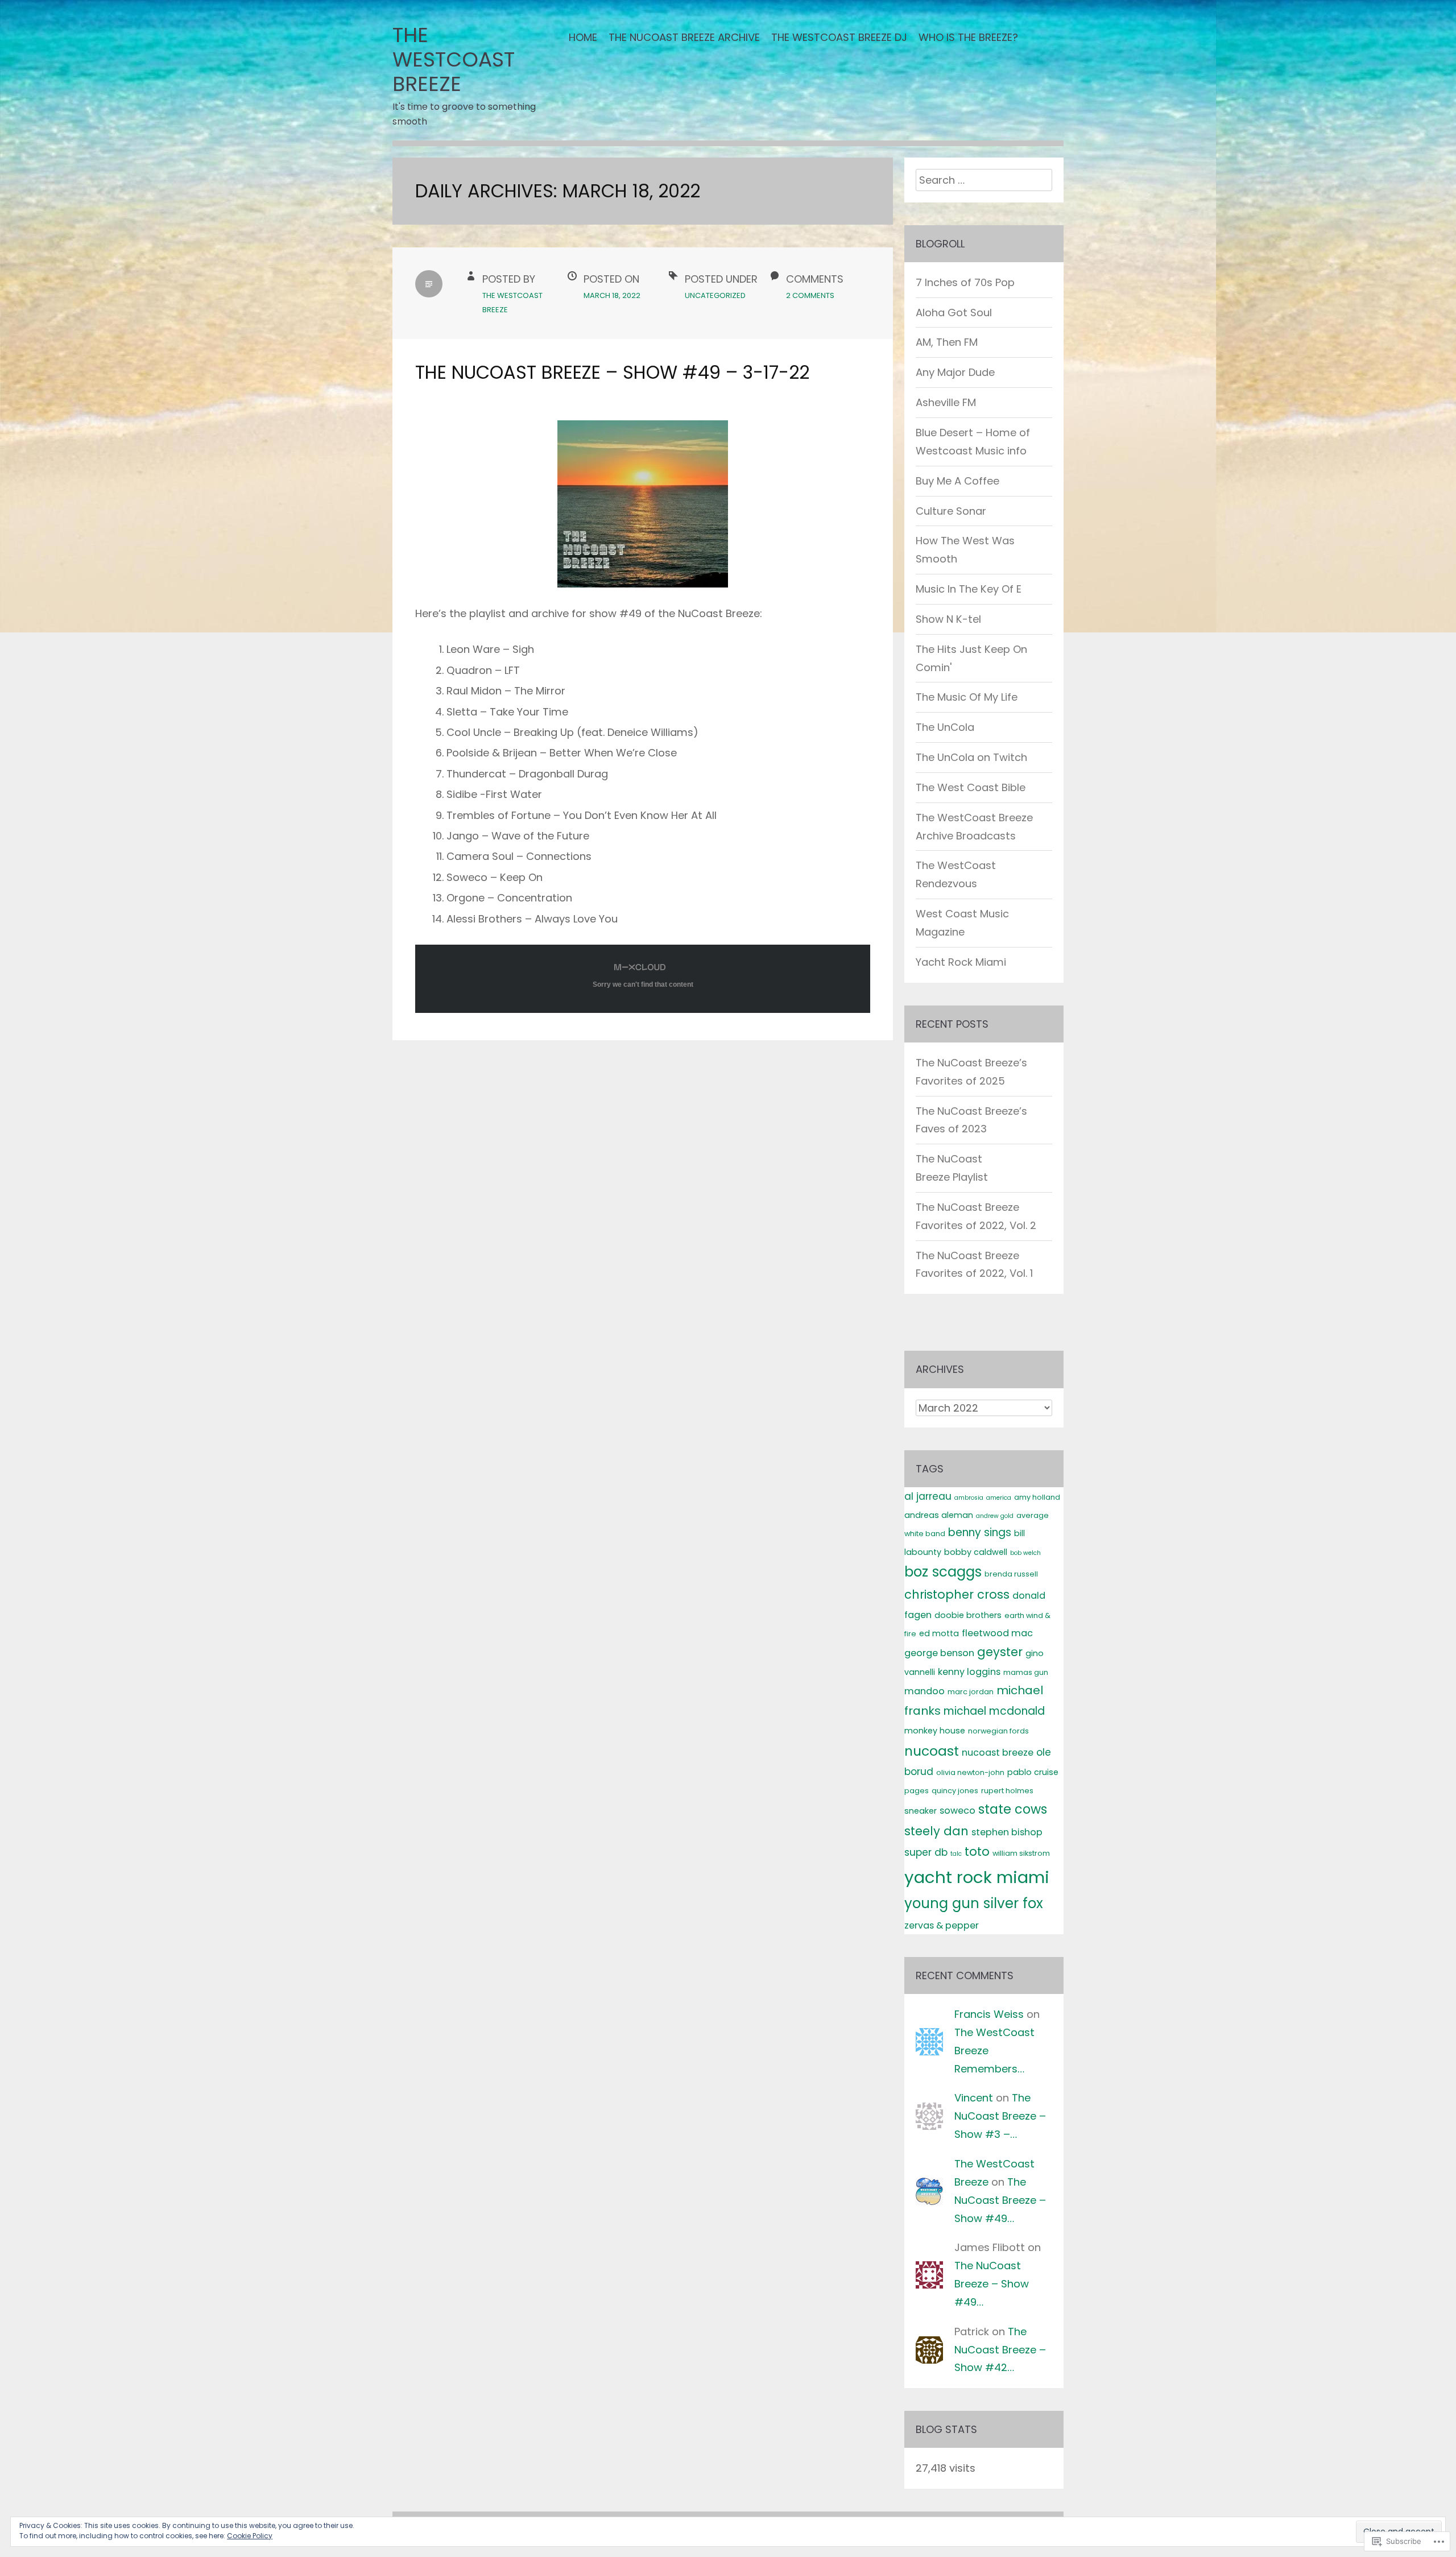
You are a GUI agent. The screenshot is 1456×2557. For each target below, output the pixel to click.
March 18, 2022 (612, 295)
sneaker (921, 1811)
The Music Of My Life (967, 697)
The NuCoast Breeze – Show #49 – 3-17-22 (612, 372)
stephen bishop (1007, 1832)
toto (977, 1851)
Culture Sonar (951, 511)
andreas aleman (939, 1515)
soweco (957, 1811)
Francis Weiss (989, 2014)
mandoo (925, 1691)
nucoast (932, 1751)
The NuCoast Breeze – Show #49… (1000, 2200)
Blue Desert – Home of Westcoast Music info (973, 442)
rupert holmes (1007, 1791)
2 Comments (810, 295)
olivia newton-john (970, 1772)
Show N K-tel (948, 619)
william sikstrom (1021, 1853)
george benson (939, 1653)
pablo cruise (1033, 1772)
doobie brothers (968, 1615)
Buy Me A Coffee (957, 481)
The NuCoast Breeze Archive (684, 37)
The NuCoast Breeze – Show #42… (1000, 2350)
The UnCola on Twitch (971, 757)
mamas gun (1026, 1672)
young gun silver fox (974, 1903)
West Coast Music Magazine (962, 923)
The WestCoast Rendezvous (956, 874)
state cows (1013, 1809)
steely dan (936, 1831)
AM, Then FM (947, 342)
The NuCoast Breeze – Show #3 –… (1000, 2116)
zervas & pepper (942, 1925)
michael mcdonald (994, 1711)
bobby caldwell (976, 1552)
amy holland (1037, 1497)
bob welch (1025, 1553)
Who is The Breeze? (968, 37)
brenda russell (1011, 1574)
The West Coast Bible (971, 787)
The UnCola (945, 727)
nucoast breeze (998, 1753)
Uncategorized (715, 295)
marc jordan (971, 1692)
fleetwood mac (997, 1633)
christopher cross (957, 1594)
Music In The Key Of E (969, 589)
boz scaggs (943, 1572)
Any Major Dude (955, 372)
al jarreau (928, 1496)
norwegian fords (998, 1731)
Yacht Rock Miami (961, 962)
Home (583, 37)
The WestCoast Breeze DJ (839, 37)
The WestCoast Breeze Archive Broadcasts (974, 827)
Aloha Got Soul (954, 313)
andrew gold (995, 1516)
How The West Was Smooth (965, 550)
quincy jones (955, 1791)
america (999, 1498)
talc (956, 1854)
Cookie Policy (250, 2536)
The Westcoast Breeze (454, 59)
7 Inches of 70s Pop (965, 282)
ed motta (939, 1633)
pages (917, 1791)
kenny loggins (969, 1672)
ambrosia (969, 1498)
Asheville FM (946, 402)
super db (926, 1852)
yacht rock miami (977, 1877)
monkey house (935, 1731)
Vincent (974, 2098)
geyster (1000, 1652)
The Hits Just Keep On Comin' (971, 658)
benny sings (980, 1532)
